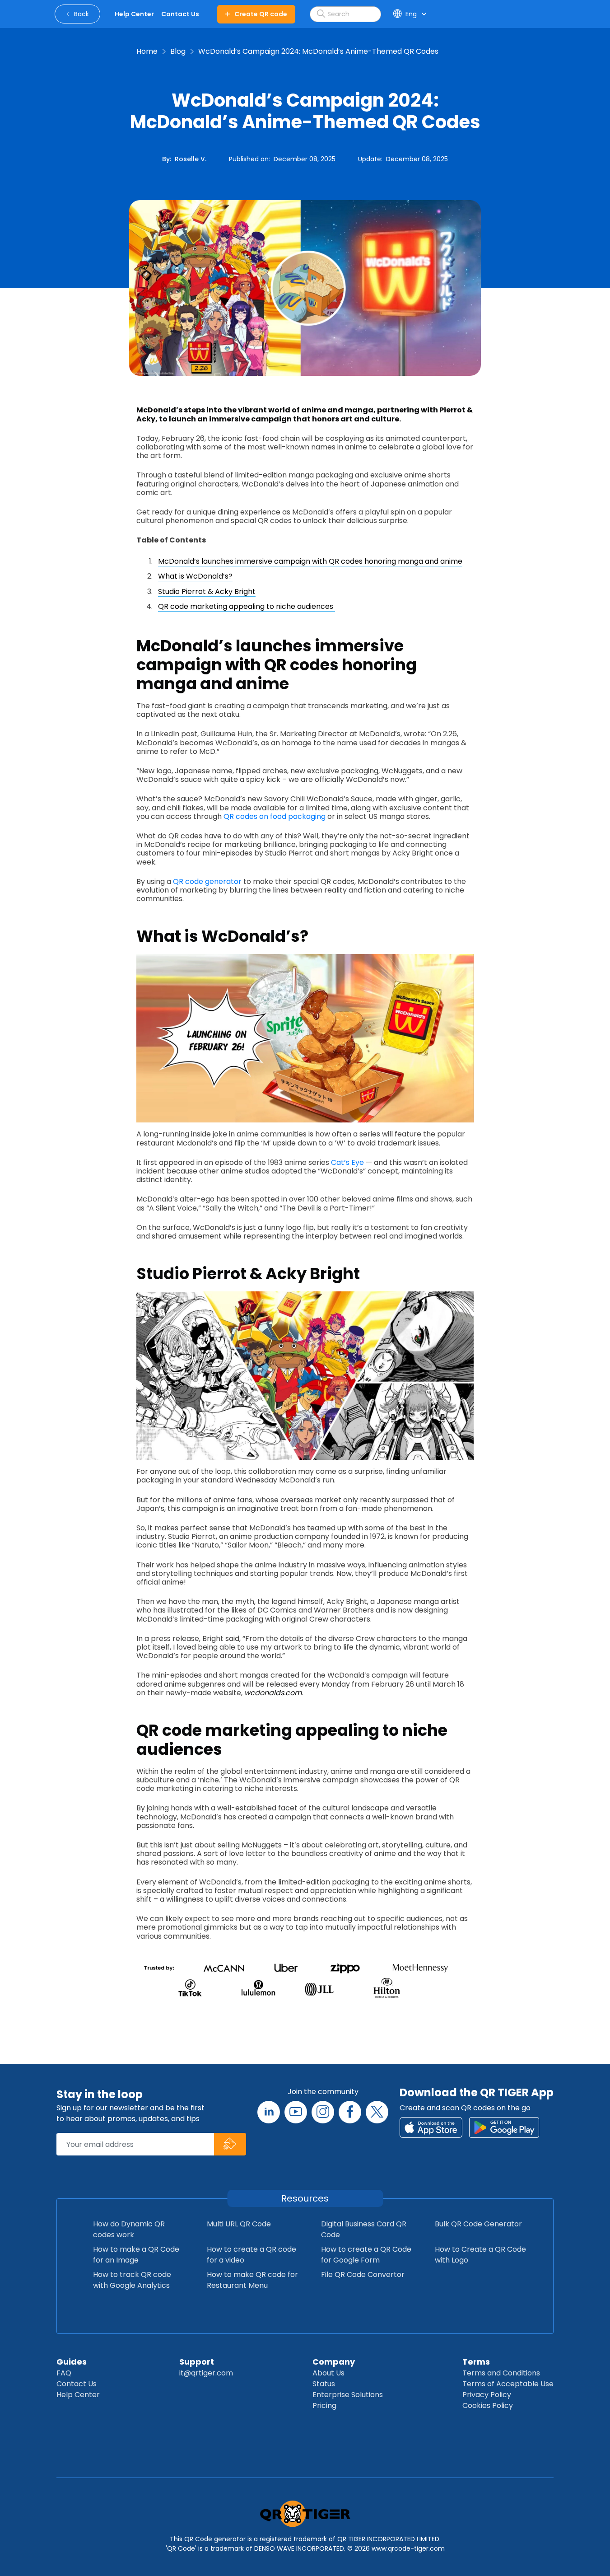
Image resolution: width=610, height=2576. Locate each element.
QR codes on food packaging (275, 816)
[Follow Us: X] (377, 2112)
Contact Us (77, 2384)
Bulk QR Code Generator (478, 2224)
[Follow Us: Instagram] (323, 2112)
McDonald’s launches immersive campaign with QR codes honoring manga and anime (310, 561)
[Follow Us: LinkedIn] (269, 2112)
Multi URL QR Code (239, 2224)
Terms (476, 2362)
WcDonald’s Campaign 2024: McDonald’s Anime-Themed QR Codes (318, 51)
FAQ (64, 2373)
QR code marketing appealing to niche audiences (247, 606)
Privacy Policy (487, 2395)
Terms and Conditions (501, 2373)
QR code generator (207, 881)
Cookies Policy (488, 2405)
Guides (72, 2362)
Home (147, 51)
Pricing (324, 2405)
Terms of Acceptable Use (508, 2384)
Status (324, 2384)
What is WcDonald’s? (195, 576)
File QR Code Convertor (363, 2274)
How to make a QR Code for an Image (136, 2255)
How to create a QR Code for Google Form (366, 2255)
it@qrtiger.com (206, 2373)
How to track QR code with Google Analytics (132, 2280)
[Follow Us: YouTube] (296, 2112)
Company (334, 2362)
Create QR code (261, 14)
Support (197, 2362)
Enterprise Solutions (348, 2395)
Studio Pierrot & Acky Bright (207, 591)
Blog (178, 51)
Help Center (78, 2395)
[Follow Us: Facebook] (350, 2112)
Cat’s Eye (347, 1162)
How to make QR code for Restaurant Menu (252, 2280)
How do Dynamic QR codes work (129, 2229)
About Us (328, 2373)
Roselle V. (191, 159)
